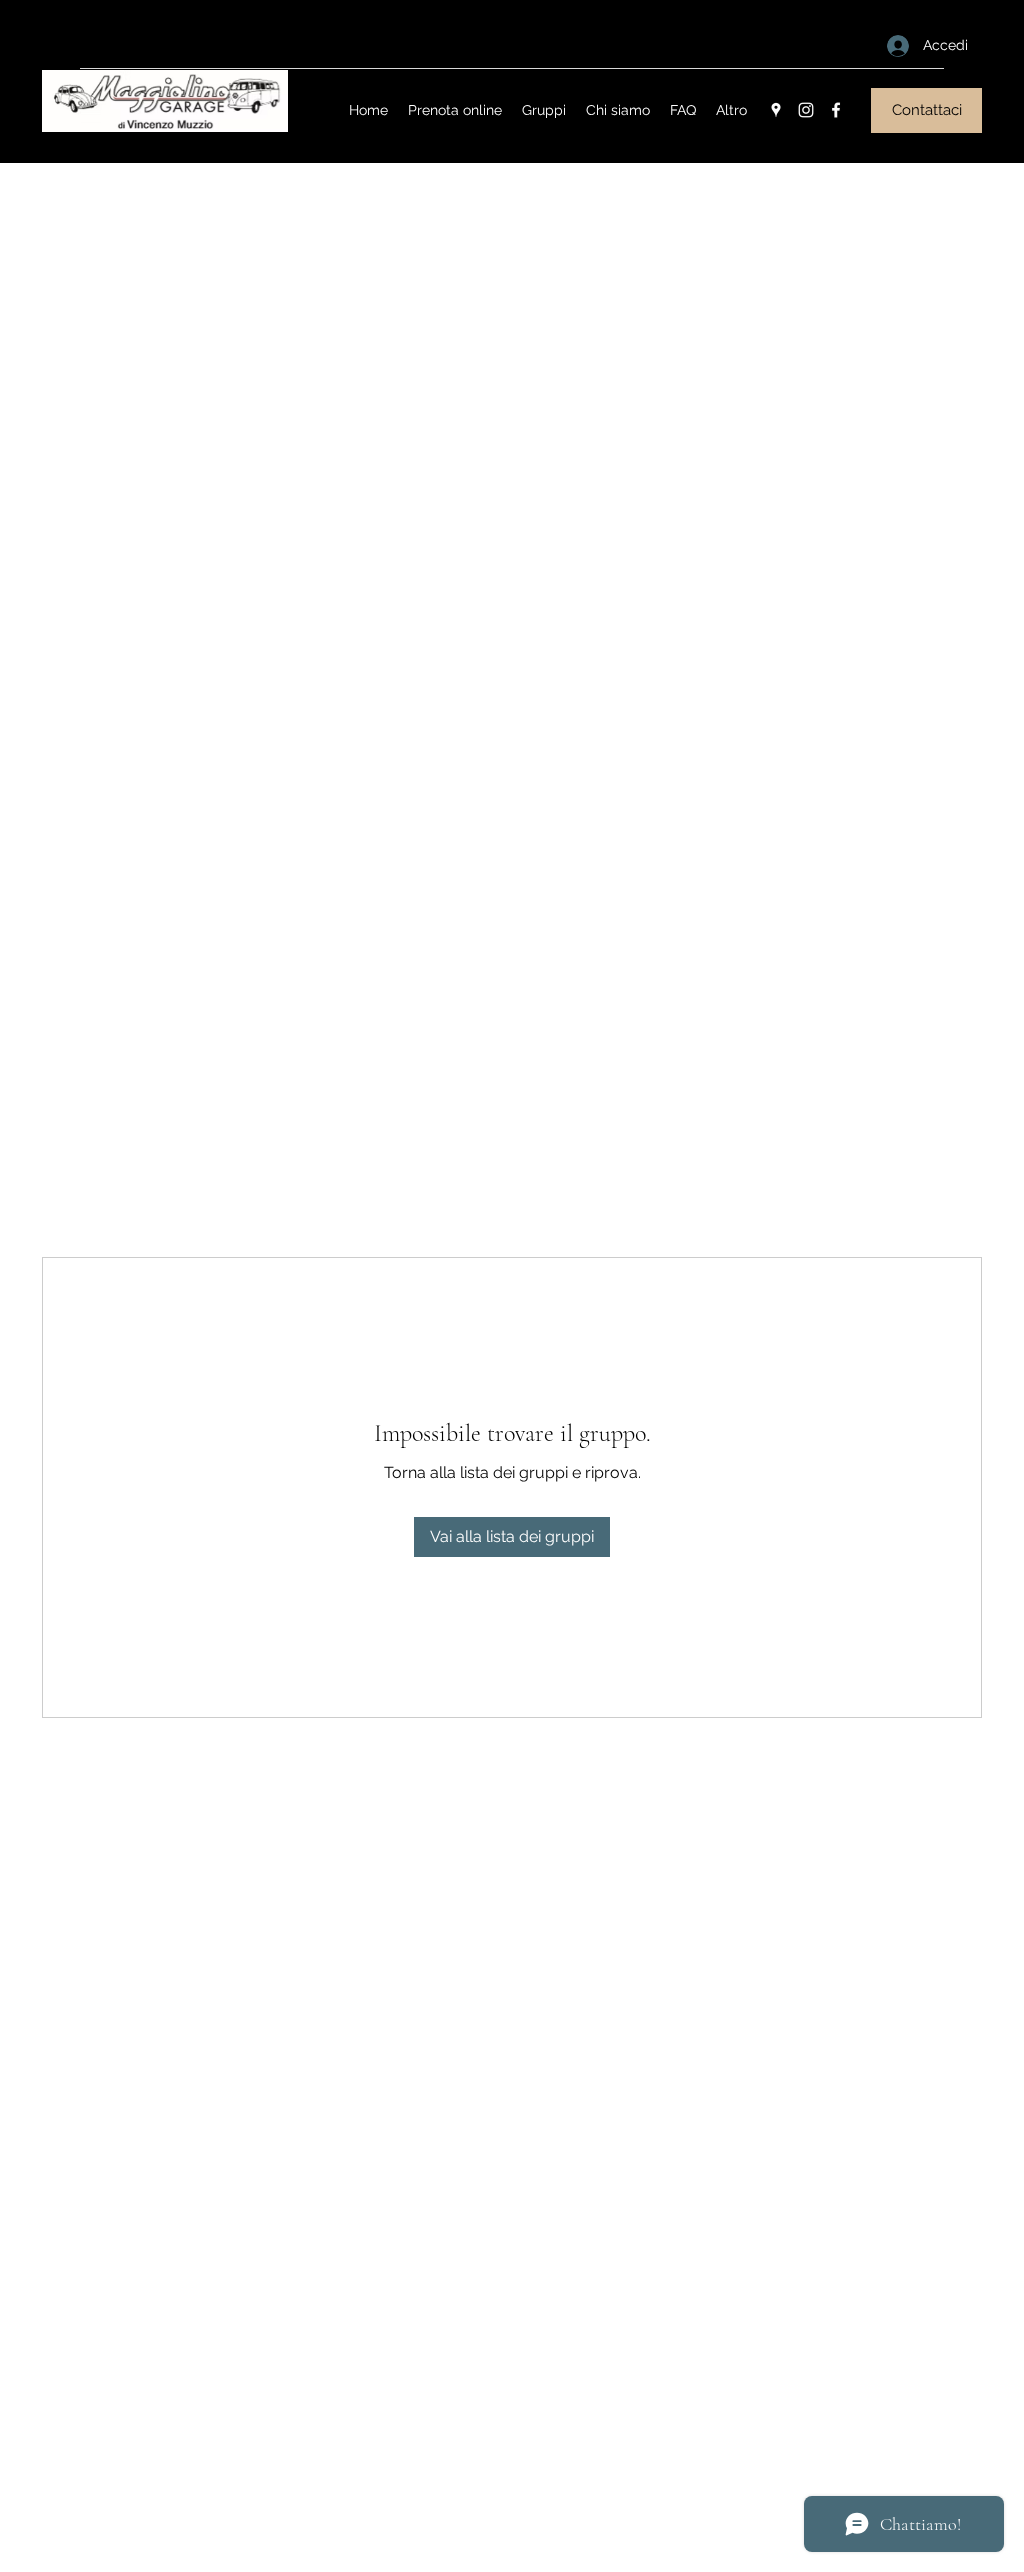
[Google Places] (776, 110)
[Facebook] (836, 110)
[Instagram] (806, 110)
